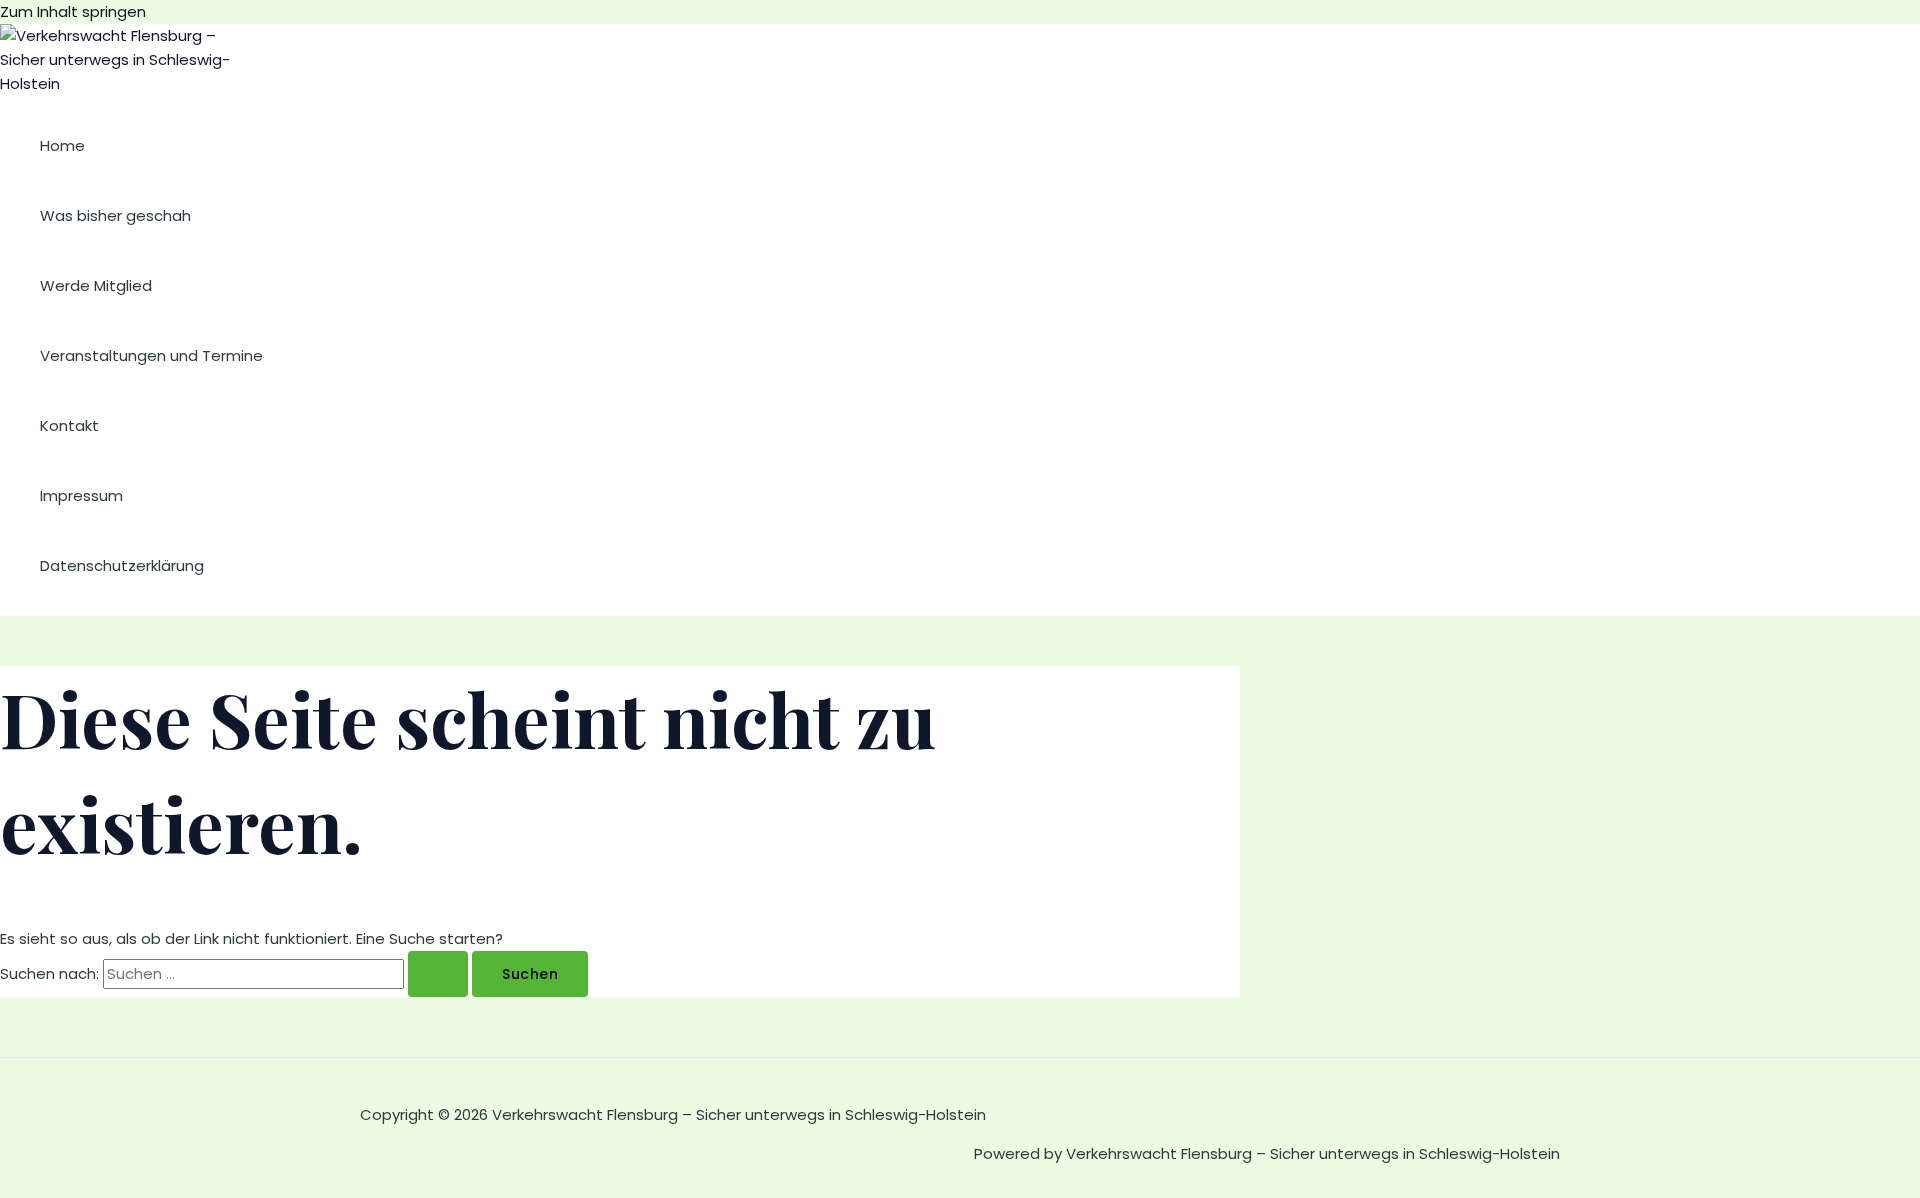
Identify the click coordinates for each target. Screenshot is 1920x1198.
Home (62, 145)
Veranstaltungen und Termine (151, 355)
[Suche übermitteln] (438, 974)
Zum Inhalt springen (73, 11)
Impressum (81, 495)
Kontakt (69, 425)
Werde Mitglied (96, 285)
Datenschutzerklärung (122, 565)
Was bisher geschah (115, 215)
